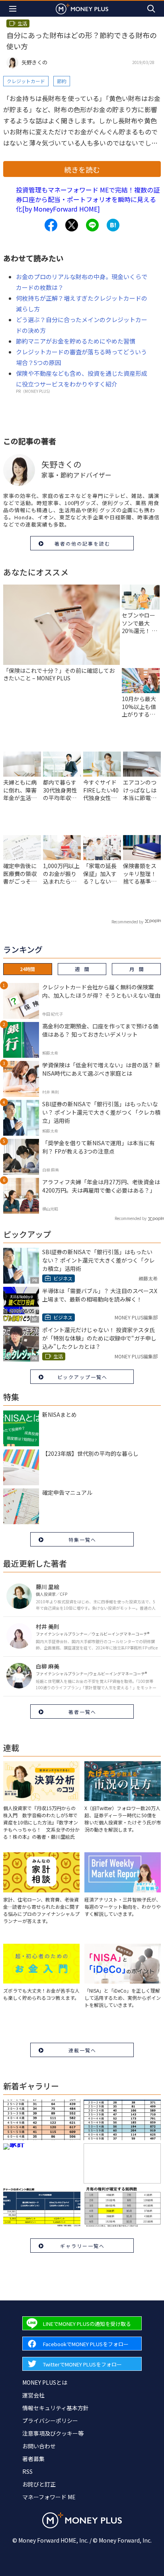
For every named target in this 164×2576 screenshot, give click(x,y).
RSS (27, 2471)
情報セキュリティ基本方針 (56, 2408)
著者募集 (33, 2459)
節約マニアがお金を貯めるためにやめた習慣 (76, 341)
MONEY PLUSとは (45, 2382)
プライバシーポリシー (50, 2421)
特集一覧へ (82, 1540)
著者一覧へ (82, 1712)
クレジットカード (26, 81)
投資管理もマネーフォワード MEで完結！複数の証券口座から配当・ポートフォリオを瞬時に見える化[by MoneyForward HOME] (88, 199)
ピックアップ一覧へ (82, 1377)
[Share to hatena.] (113, 225)
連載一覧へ (82, 2050)
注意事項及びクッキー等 (53, 2433)
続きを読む (82, 169)
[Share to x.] (72, 225)
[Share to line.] (92, 225)
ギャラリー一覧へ (82, 2246)
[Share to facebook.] (51, 225)
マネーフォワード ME (49, 2497)
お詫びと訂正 (39, 2484)
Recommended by (127, 922)
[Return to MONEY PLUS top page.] (82, 9)
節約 (62, 81)
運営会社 (33, 2395)
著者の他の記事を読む (82, 543)
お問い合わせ (39, 2446)
